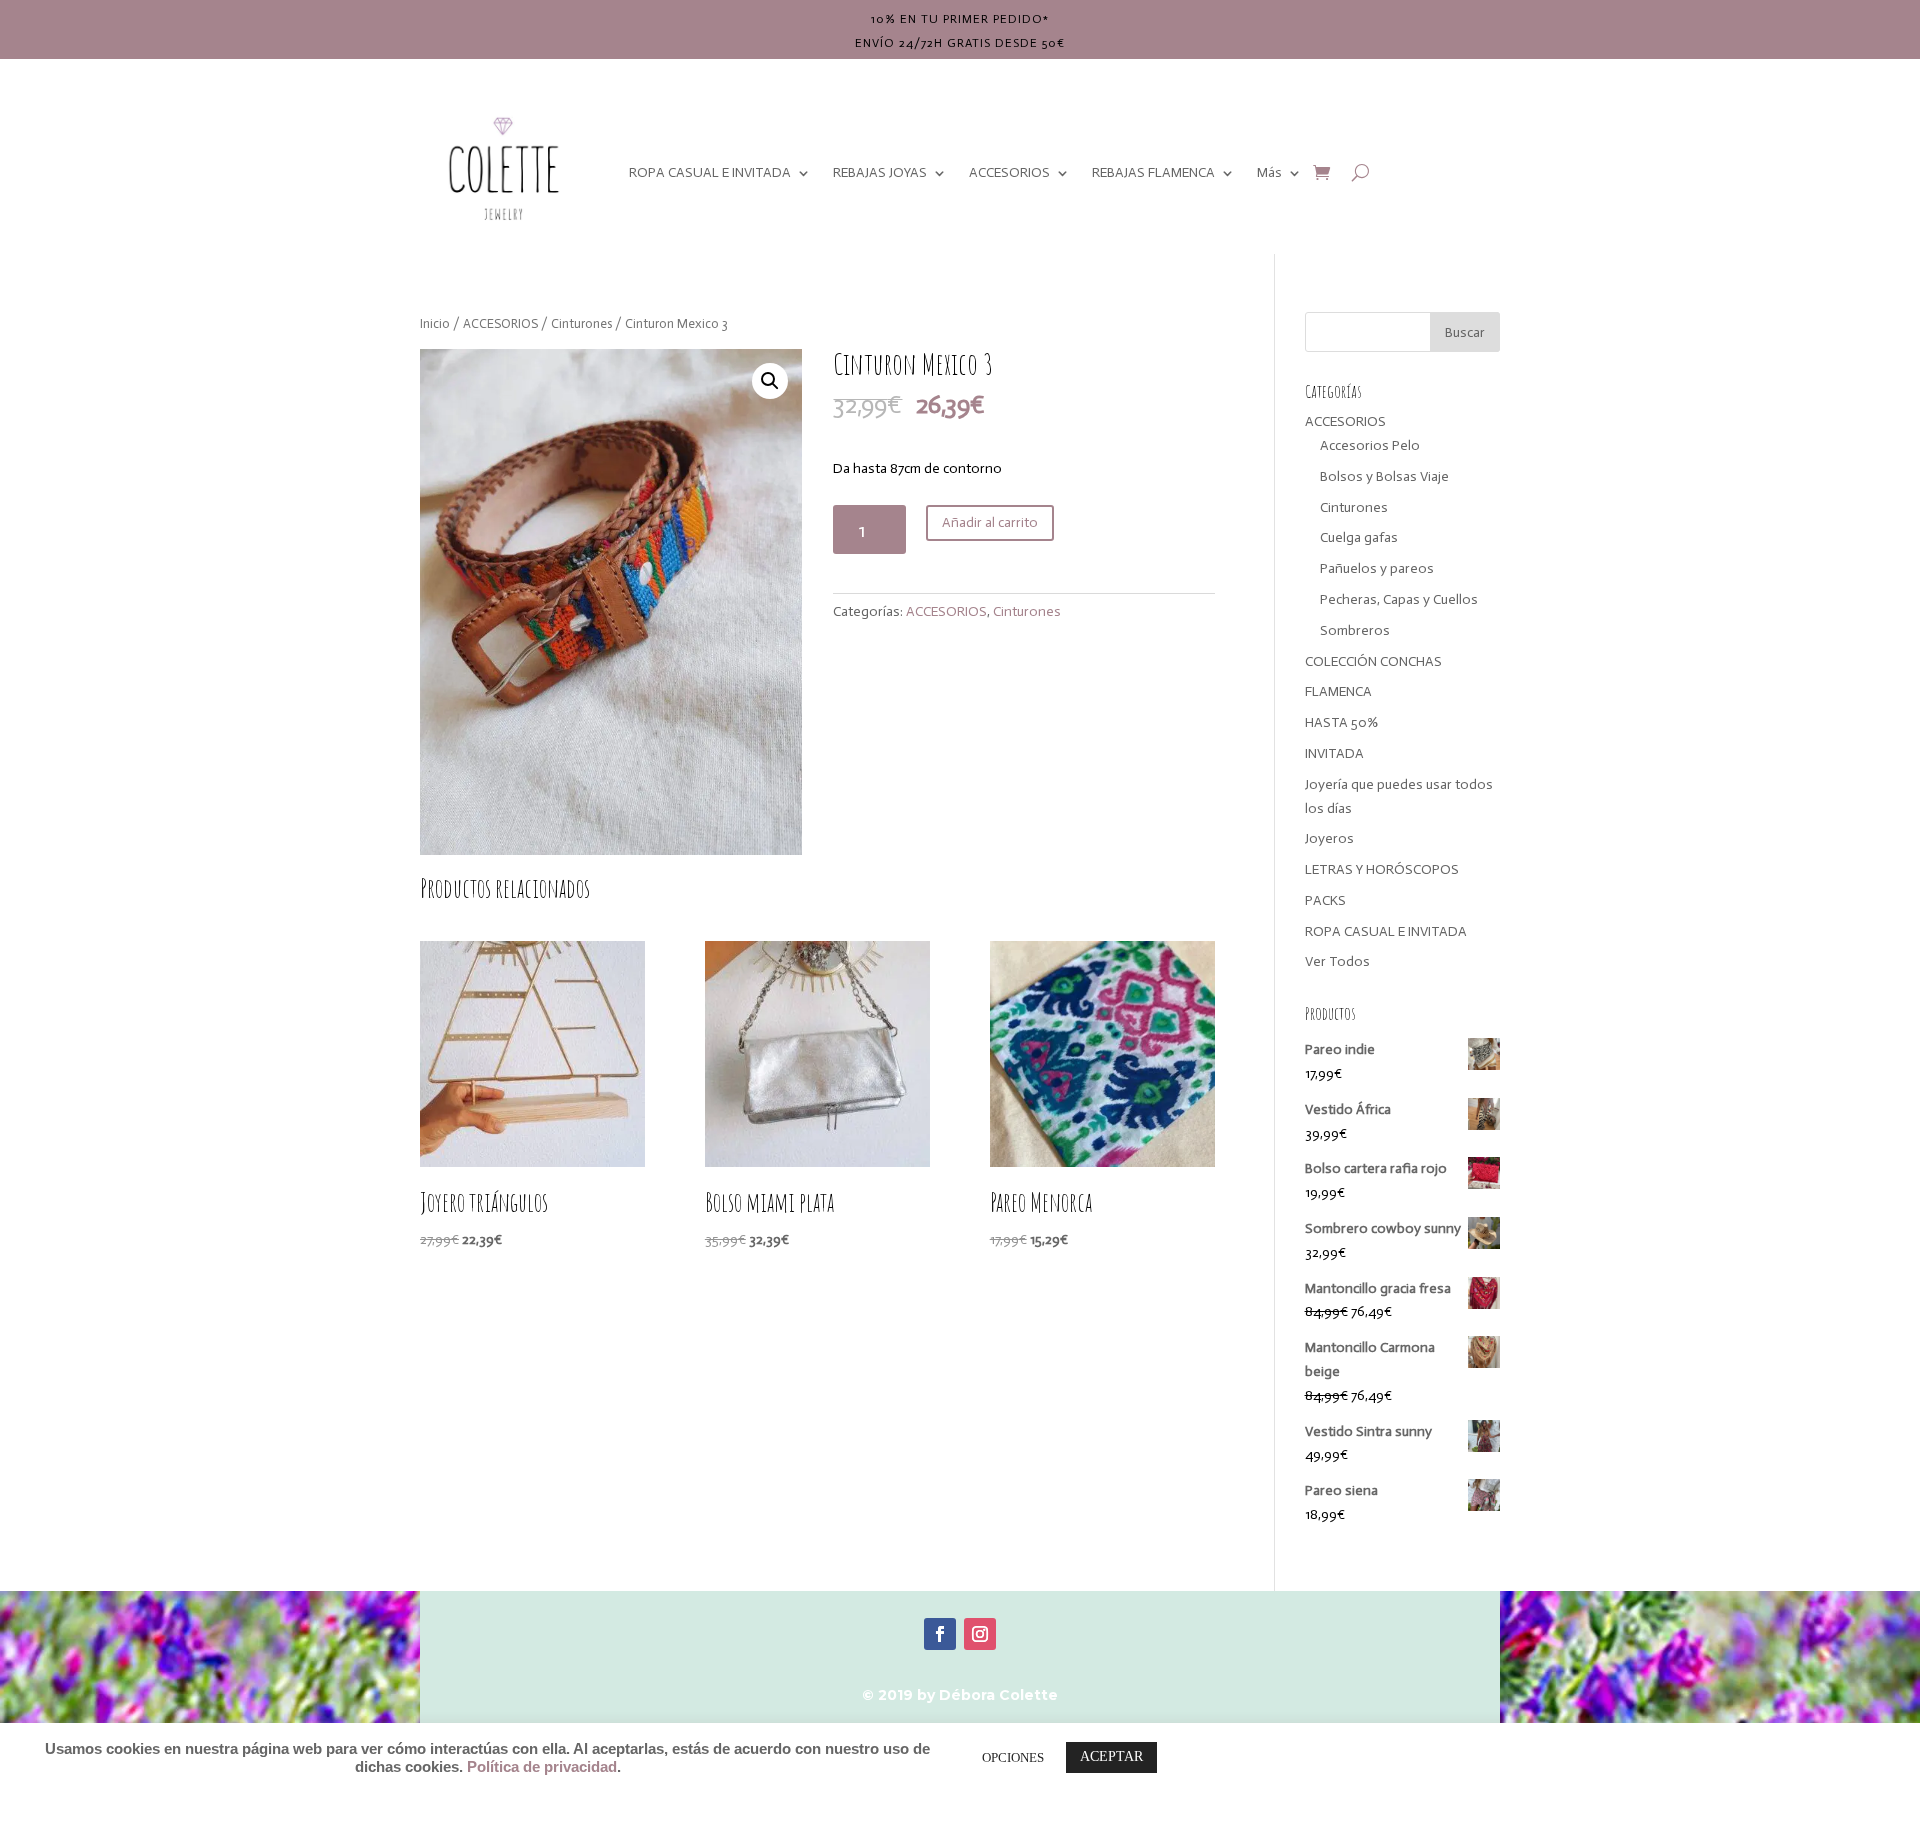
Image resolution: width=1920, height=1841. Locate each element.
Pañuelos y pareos (1377, 568)
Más (1269, 172)
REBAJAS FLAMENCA (1153, 172)
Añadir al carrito (990, 522)
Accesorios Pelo (1370, 445)
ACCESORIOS (1009, 172)
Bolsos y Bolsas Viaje (1384, 476)
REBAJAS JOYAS (880, 172)
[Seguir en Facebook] (940, 1634)
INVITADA (1334, 753)
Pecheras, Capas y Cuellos (1399, 599)
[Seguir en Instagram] (980, 1634)
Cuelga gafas (1359, 537)
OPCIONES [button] (1013, 1757)
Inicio (435, 323)
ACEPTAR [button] (1111, 1756)
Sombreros (1355, 630)
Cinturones (581, 323)
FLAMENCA (1338, 691)
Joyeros (1329, 838)
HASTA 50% (1341, 722)
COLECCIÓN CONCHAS (1373, 661)
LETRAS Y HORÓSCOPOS (1382, 869)
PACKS (1325, 900)
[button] (770, 381)
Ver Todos (1337, 961)
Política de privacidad (542, 1767)
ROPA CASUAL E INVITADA (710, 172)
